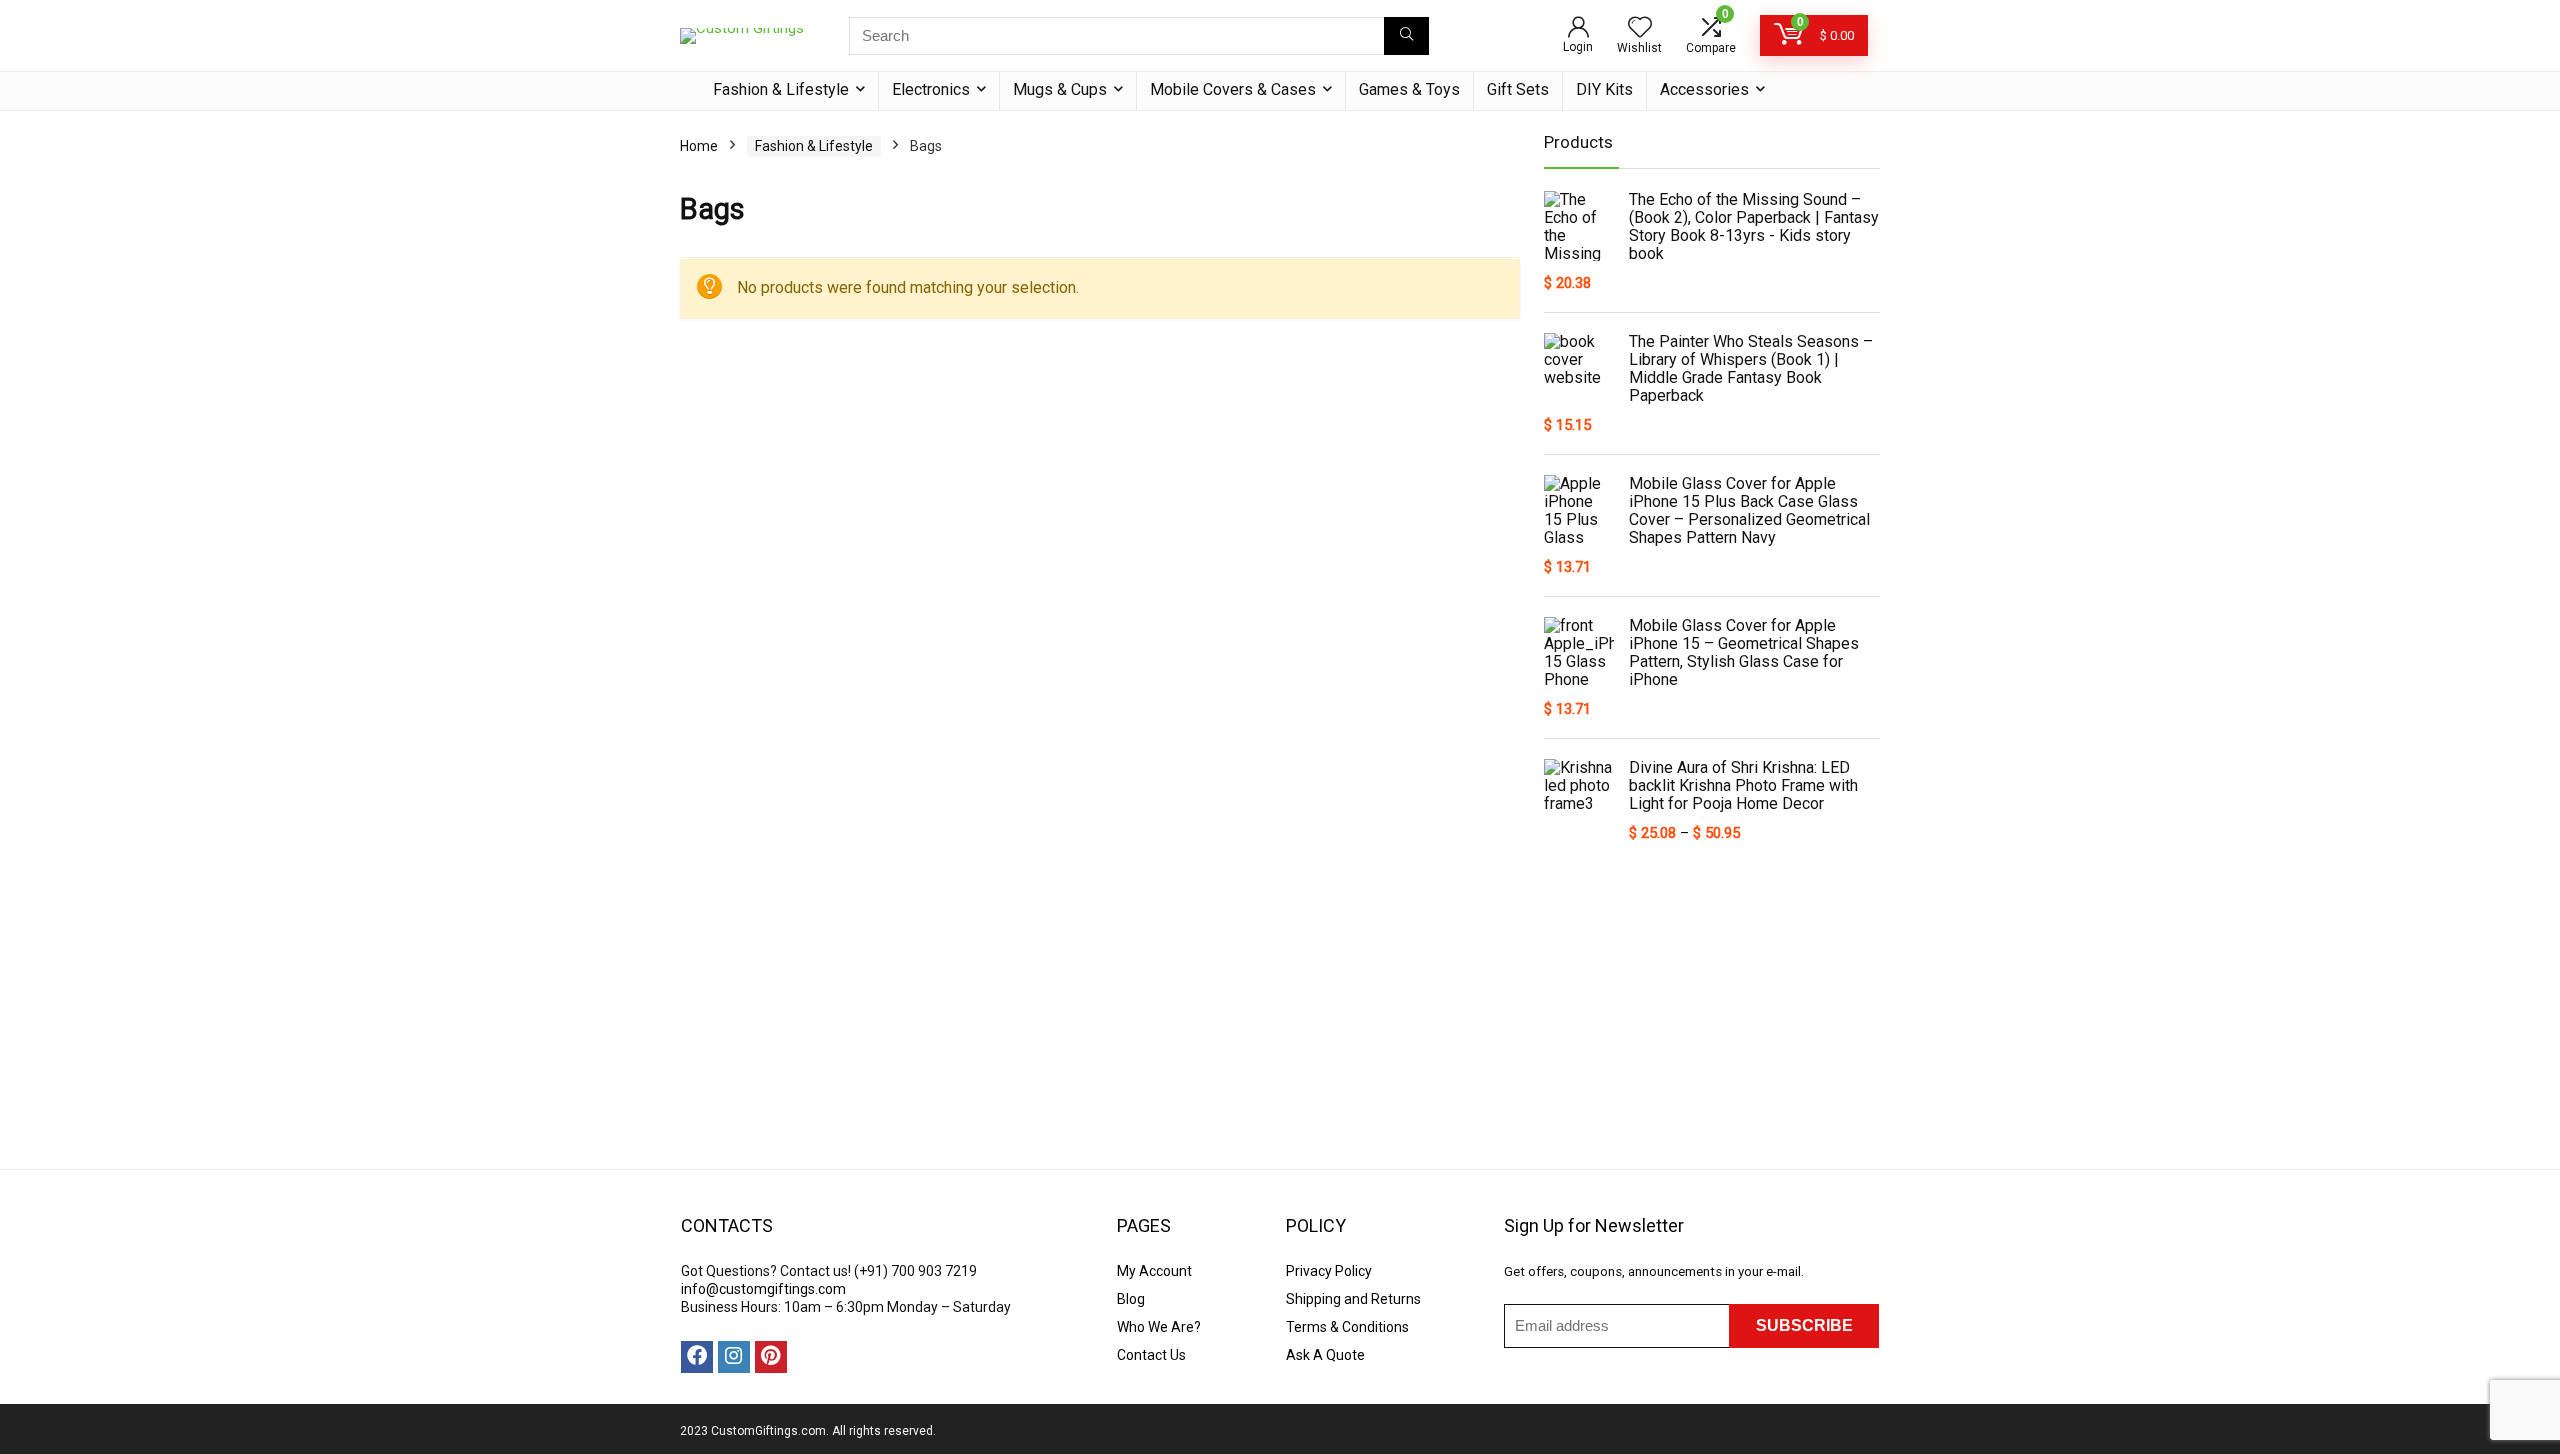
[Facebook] (697, 1357)
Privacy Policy (1329, 1271)
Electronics (931, 89)
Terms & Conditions (1347, 1327)
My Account (1154, 1271)
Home (699, 146)
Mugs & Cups (1060, 89)
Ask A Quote (1325, 1355)
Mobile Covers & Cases (1233, 89)
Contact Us (1151, 1355)
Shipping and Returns (1353, 1299)
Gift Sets (1518, 89)
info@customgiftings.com (763, 1289)
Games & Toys (1409, 89)
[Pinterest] (771, 1357)
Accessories (1704, 89)
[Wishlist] (1640, 29)
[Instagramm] (734, 1357)
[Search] (1406, 36)
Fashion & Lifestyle (781, 89)
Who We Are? (1159, 1327)
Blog (1131, 1299)
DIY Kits (1604, 89)
